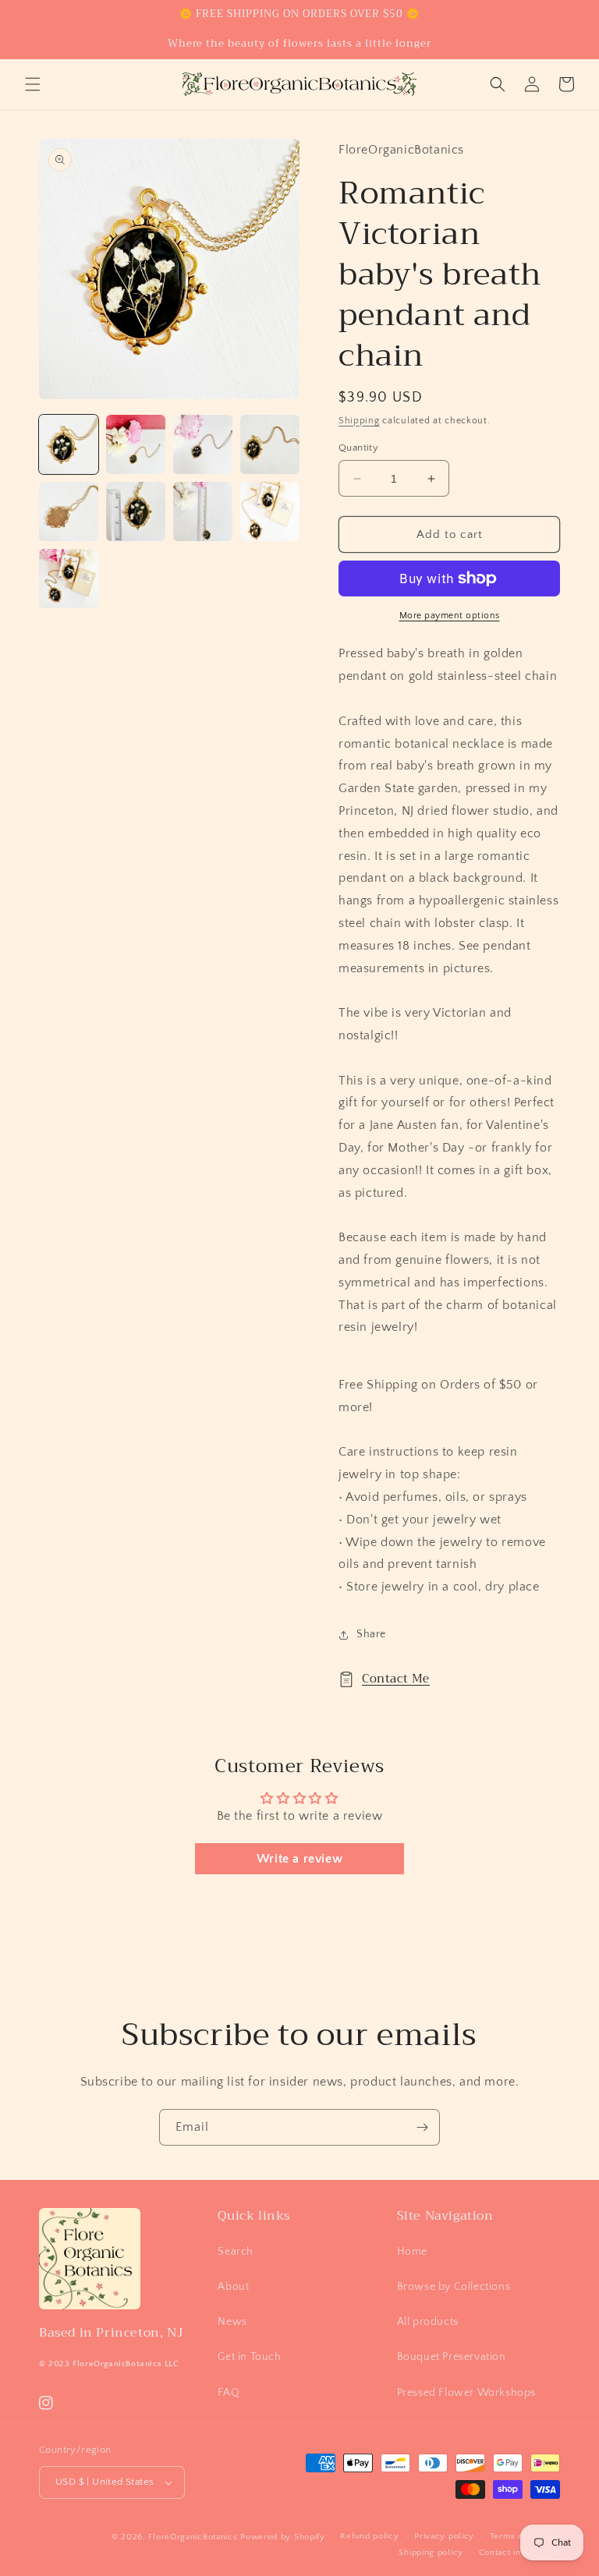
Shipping (359, 421)
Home (412, 2252)
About (233, 2287)
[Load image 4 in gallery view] (270, 444)
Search (236, 2252)
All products (428, 2322)
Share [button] (371, 1634)
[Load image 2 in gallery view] (136, 444)
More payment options (450, 616)
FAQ (229, 2393)
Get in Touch (249, 2357)
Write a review (299, 1859)
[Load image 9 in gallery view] (69, 579)
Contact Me (396, 1679)
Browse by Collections (454, 2287)
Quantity (358, 448)
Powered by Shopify (283, 2537)
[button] (33, 84)
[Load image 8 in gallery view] (270, 511)
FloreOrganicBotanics (193, 2537)
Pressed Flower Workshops (466, 2393)
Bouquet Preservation (452, 2357)
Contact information (519, 2553)
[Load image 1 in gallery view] (69, 444)
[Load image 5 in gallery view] (69, 511)
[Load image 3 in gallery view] (203, 444)
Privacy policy (444, 2536)
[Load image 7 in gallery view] (203, 511)
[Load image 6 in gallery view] (136, 511)
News (232, 2322)
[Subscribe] (422, 2127)
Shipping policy (431, 2553)
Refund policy (369, 2536)
